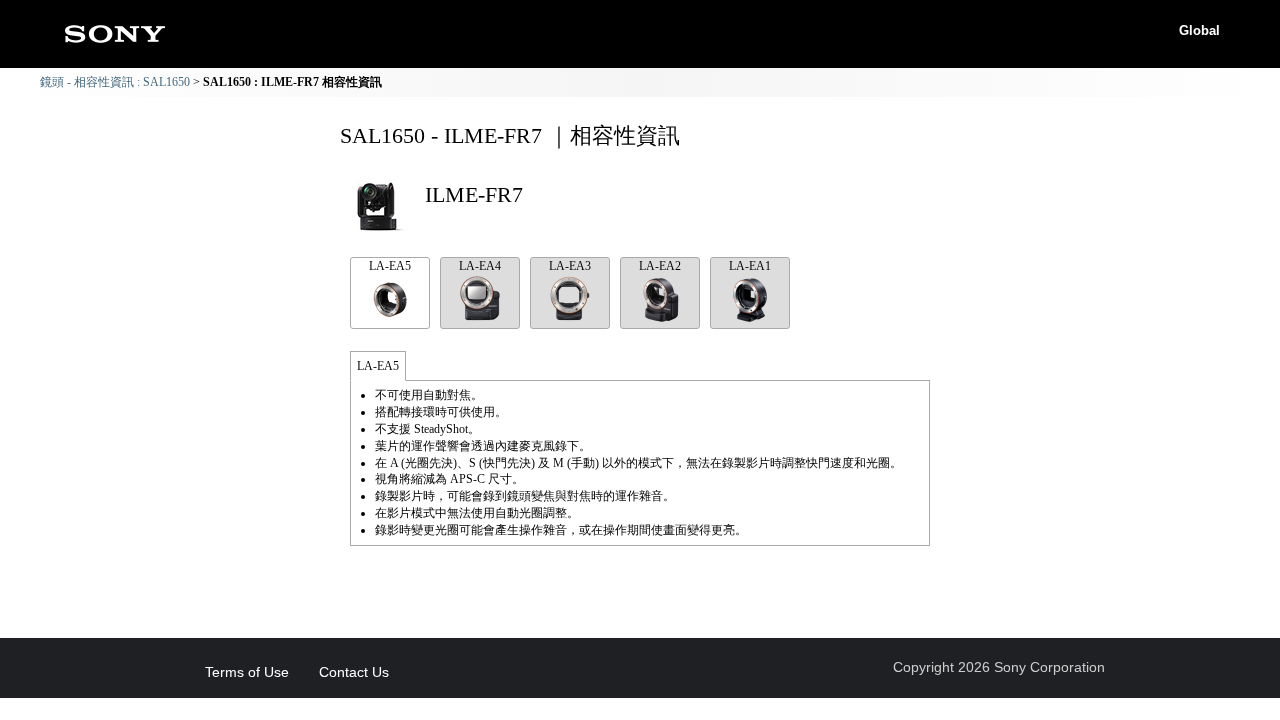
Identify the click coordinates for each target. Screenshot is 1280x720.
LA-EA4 (480, 266)
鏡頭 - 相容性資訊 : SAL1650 (115, 82)
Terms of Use (247, 672)
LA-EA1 (750, 266)
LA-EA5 (390, 266)
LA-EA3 (570, 266)
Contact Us (354, 672)
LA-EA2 (660, 266)
